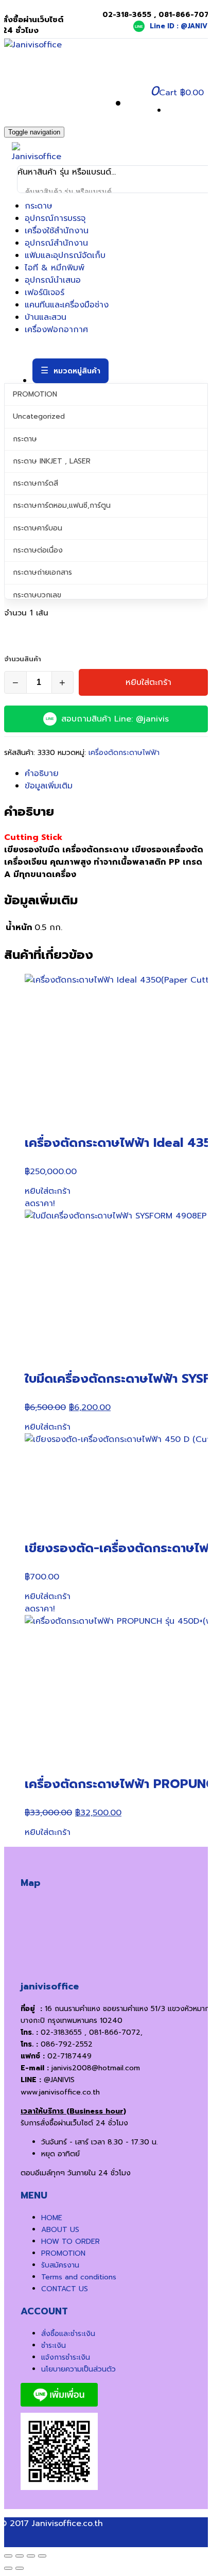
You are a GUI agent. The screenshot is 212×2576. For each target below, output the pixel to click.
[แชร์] (31, 2556)
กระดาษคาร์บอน (38, 528)
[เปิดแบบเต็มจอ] (20, 2556)
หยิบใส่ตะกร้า (148, 682)
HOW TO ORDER (70, 2242)
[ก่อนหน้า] (8, 2568)
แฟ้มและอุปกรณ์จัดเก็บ (65, 255)
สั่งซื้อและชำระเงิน (68, 2334)
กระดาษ (39, 206)
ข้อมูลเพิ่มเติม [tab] (49, 786)
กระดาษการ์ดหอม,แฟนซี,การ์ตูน (62, 505)
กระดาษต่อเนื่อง (38, 550)
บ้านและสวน (46, 317)
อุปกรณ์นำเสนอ (53, 280)
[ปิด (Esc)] (42, 2556)
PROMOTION (35, 394)
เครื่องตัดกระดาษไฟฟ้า (124, 753)
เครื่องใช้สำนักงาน (57, 231)
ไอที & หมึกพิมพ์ (55, 268)
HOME (52, 2218)
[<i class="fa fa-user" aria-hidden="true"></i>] (133, 104)
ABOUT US (60, 2230)
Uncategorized (39, 416)
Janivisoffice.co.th (67, 2523)
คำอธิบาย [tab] (42, 774)
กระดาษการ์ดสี (36, 483)
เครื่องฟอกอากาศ (56, 330)
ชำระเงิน (54, 2346)
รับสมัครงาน (60, 2265)
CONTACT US (65, 2289)
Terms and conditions (79, 2277)
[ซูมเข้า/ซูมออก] (8, 2556)
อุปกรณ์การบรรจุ (55, 218)
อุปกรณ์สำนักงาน (56, 243)
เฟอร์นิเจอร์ (45, 293)
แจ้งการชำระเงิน (66, 2357)
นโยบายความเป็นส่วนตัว (78, 2369)
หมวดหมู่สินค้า (77, 371)
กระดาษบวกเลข (37, 595)
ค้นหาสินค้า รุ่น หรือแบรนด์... (67, 172)
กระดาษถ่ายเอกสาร (42, 572)
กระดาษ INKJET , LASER (52, 461)
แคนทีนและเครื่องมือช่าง (67, 305)
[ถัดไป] (20, 2568)
